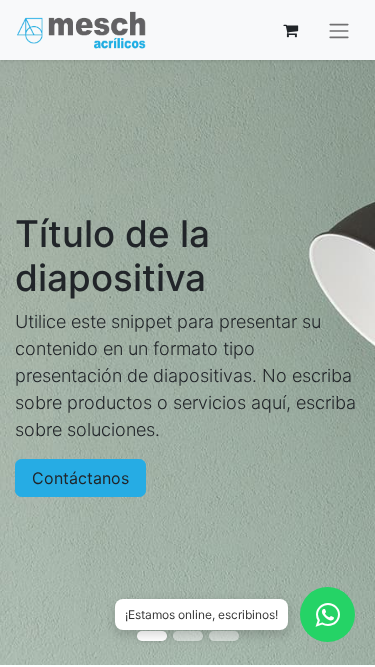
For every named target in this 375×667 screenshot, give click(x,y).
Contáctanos (80, 478)
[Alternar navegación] (339, 30)
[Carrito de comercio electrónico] (290, 30)
